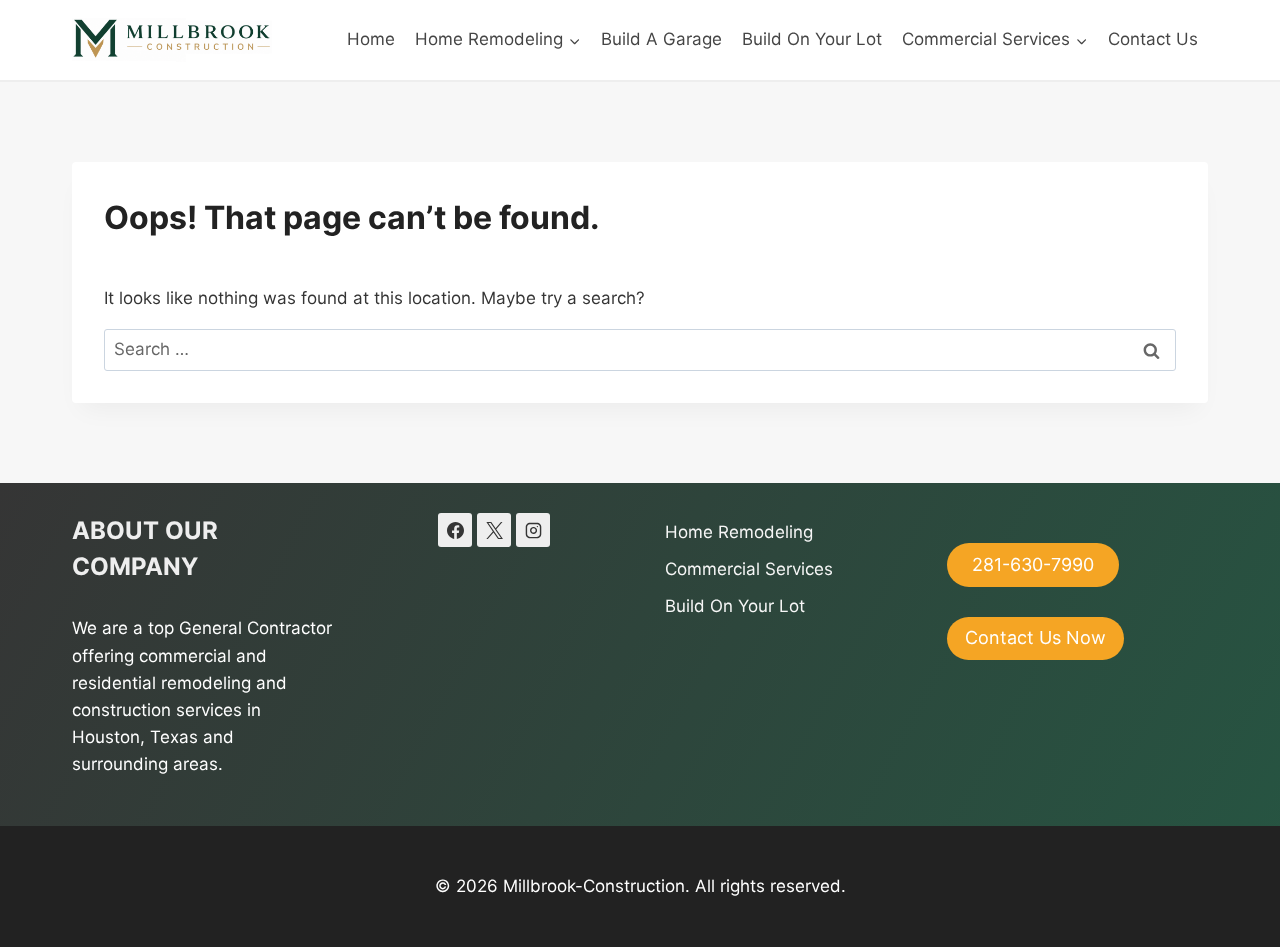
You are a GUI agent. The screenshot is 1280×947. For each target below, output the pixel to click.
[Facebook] (455, 530)
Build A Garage (661, 39)
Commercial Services (749, 569)
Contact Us (1153, 39)
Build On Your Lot (812, 39)
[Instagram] (533, 530)
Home (371, 39)
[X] (494, 530)
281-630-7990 (1033, 564)
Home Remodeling (739, 532)
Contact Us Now (1035, 637)
